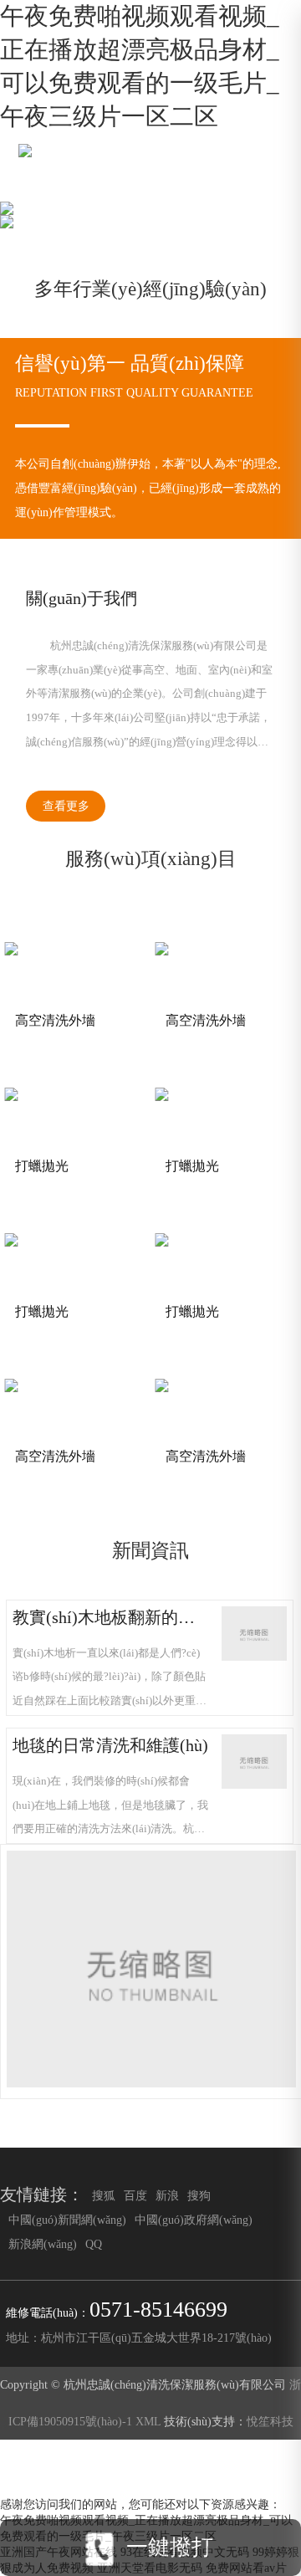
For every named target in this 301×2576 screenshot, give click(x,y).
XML (148, 2421)
